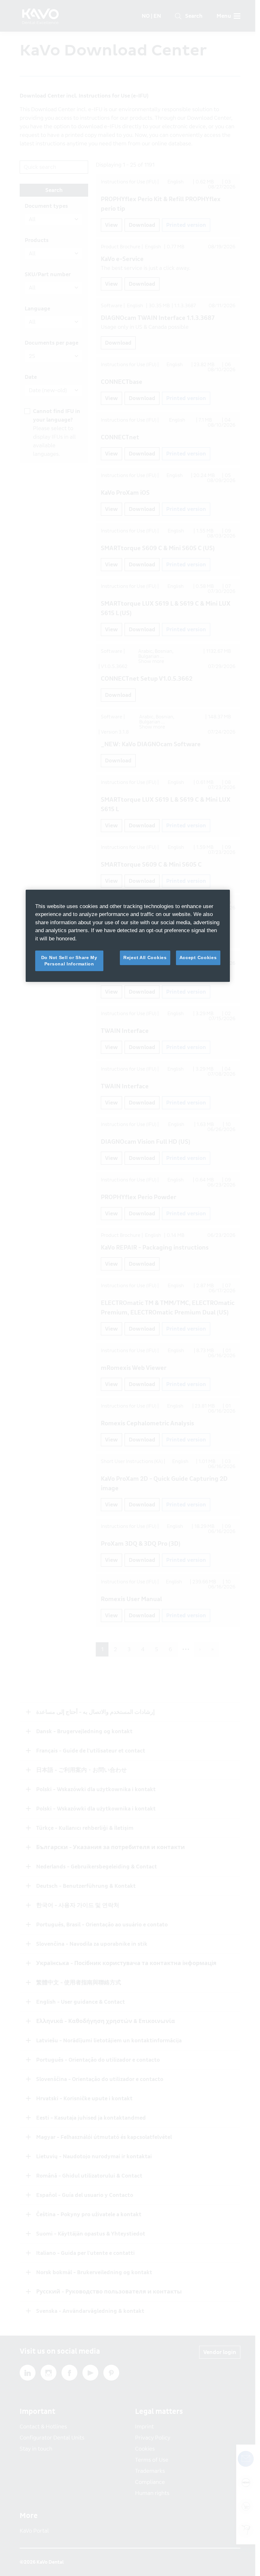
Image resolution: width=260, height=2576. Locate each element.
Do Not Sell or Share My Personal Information (69, 961)
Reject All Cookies (145, 957)
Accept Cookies (198, 957)
